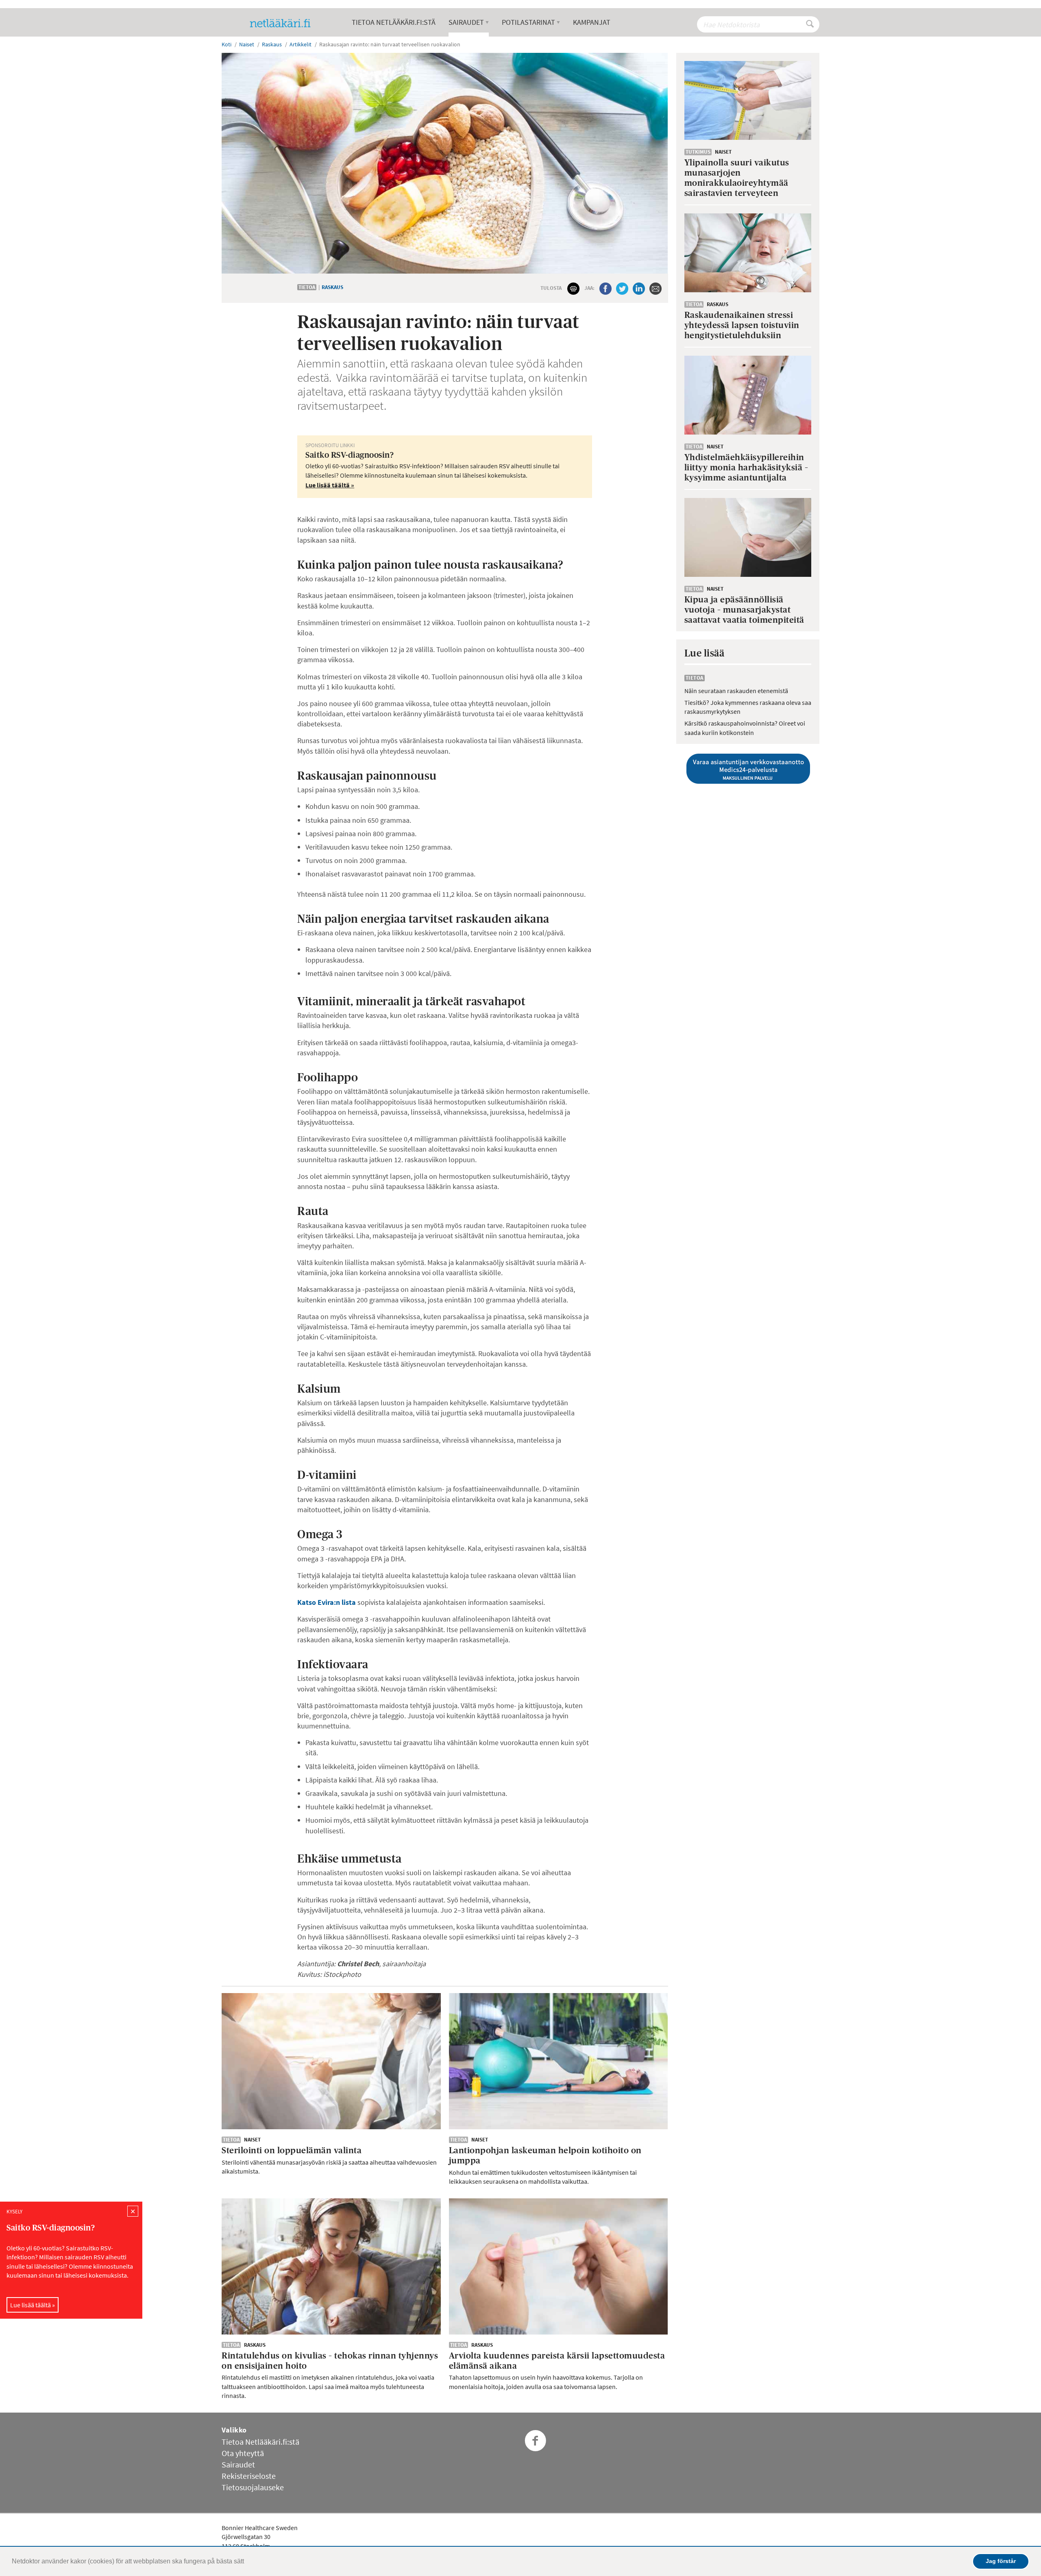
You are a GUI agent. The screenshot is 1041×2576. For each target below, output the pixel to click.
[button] (247, 2562)
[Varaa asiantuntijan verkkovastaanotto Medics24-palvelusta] (748, 769)
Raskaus (332, 287)
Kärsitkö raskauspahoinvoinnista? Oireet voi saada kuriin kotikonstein (745, 728)
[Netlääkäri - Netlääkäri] (283, 23)
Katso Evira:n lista (327, 1602)
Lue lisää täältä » (33, 2304)
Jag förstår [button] (1001, 2561)
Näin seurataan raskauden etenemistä (736, 691)
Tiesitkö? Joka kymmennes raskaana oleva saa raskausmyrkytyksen (748, 707)
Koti (226, 44)
